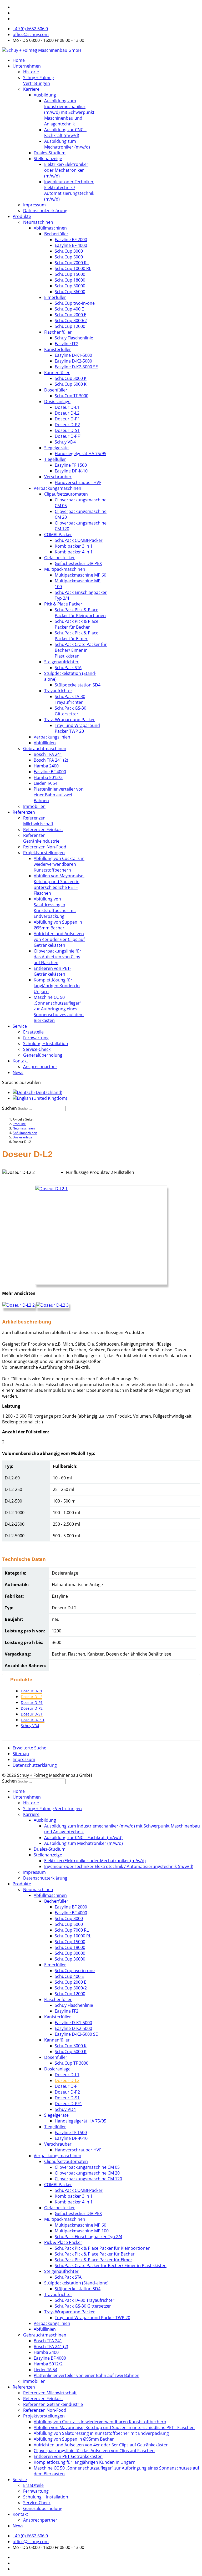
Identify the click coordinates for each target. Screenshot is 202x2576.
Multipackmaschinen (65, 569)
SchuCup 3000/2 (71, 320)
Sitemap (21, 1754)
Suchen (9, 1108)
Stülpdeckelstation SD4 (78, 685)
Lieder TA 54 (46, 783)
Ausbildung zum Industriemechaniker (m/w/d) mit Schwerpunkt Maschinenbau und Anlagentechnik (69, 112)
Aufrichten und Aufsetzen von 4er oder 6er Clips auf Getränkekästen (59, 939)
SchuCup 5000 (69, 257)
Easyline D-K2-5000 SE (76, 367)
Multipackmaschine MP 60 (80, 575)
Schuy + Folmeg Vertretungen (39, 80)
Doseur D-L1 (67, 407)
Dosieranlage (57, 401)
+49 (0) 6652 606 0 (30, 29)
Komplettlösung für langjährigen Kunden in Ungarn (57, 986)
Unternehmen (27, 66)
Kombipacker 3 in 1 (74, 546)
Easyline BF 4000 (71, 245)
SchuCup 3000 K (71, 378)
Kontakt (20, 1061)
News (18, 1072)
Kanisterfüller (58, 349)
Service (20, 1026)
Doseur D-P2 (67, 425)
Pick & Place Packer (63, 604)
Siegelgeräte (56, 448)
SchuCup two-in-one (75, 303)
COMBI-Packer (58, 534)
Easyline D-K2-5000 (73, 361)
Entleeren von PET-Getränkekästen (52, 971)
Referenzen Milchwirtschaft (38, 821)
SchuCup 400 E (69, 309)
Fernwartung (36, 1038)
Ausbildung (45, 95)
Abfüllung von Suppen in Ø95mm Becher (58, 925)
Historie (31, 72)
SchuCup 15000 (70, 274)
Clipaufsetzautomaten (66, 494)
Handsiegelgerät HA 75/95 (80, 454)
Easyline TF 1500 (71, 465)
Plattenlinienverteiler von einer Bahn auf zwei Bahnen (59, 795)
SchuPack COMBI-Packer (79, 540)
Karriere (31, 89)
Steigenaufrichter (61, 662)
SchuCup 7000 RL (72, 263)
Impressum (34, 205)
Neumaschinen (38, 222)
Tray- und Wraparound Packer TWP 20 (77, 728)
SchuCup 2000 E (70, 315)
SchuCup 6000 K (71, 384)
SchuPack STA (68, 668)
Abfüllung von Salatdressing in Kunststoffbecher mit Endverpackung (55, 908)
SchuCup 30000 (70, 286)
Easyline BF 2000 (71, 240)
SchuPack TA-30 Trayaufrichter (70, 699)
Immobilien (34, 806)
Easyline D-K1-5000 (73, 355)
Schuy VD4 (65, 442)
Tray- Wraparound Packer (70, 720)
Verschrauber (58, 477)
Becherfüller (56, 234)
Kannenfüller (57, 373)
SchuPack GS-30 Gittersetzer (70, 711)
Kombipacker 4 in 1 (74, 552)
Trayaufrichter (58, 691)
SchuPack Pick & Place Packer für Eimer (77, 636)
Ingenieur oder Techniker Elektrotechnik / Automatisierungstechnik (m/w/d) (69, 190)
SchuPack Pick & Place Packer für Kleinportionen (80, 613)
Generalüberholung (43, 1055)
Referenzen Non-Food (45, 847)
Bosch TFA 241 (48, 754)
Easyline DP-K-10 (71, 471)
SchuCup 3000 (69, 251)
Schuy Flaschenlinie (74, 338)
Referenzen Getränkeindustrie (41, 838)
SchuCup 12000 (70, 326)
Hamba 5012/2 (48, 777)
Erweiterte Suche (29, 1748)
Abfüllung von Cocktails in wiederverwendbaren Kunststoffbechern (59, 864)
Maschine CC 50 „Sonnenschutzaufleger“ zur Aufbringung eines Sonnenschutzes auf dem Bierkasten (59, 1009)
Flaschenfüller (58, 332)
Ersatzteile (33, 1032)
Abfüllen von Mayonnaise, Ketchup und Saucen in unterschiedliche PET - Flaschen (59, 884)
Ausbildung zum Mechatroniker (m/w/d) (67, 144)
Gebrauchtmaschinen (45, 749)
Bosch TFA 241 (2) (51, 760)
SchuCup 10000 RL (73, 268)
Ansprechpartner (40, 1067)
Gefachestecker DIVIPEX (78, 563)
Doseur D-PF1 (68, 436)
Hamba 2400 (46, 766)
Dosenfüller (56, 390)
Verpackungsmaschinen (57, 488)
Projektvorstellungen (44, 853)
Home (19, 60)
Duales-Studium (50, 153)
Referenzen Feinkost (43, 829)
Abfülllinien (45, 743)
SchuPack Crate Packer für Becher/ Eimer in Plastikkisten (81, 650)
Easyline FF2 (67, 344)
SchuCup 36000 (70, 292)
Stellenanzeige (48, 159)
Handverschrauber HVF (78, 482)
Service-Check (37, 1049)
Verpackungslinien (52, 737)
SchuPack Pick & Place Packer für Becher (77, 624)
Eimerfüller (55, 297)
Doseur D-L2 (67, 413)
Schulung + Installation (46, 1043)
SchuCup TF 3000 (72, 396)
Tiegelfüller (55, 459)
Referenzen (24, 812)
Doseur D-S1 (67, 430)
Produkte (22, 216)
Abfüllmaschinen (50, 228)
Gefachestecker (60, 558)
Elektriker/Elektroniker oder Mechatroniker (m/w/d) (66, 170)
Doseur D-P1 (67, 419)
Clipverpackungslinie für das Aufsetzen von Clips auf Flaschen (57, 957)
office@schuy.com (31, 34)
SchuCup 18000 (70, 280)
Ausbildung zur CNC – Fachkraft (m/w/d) (65, 133)
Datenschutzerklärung (45, 211)
